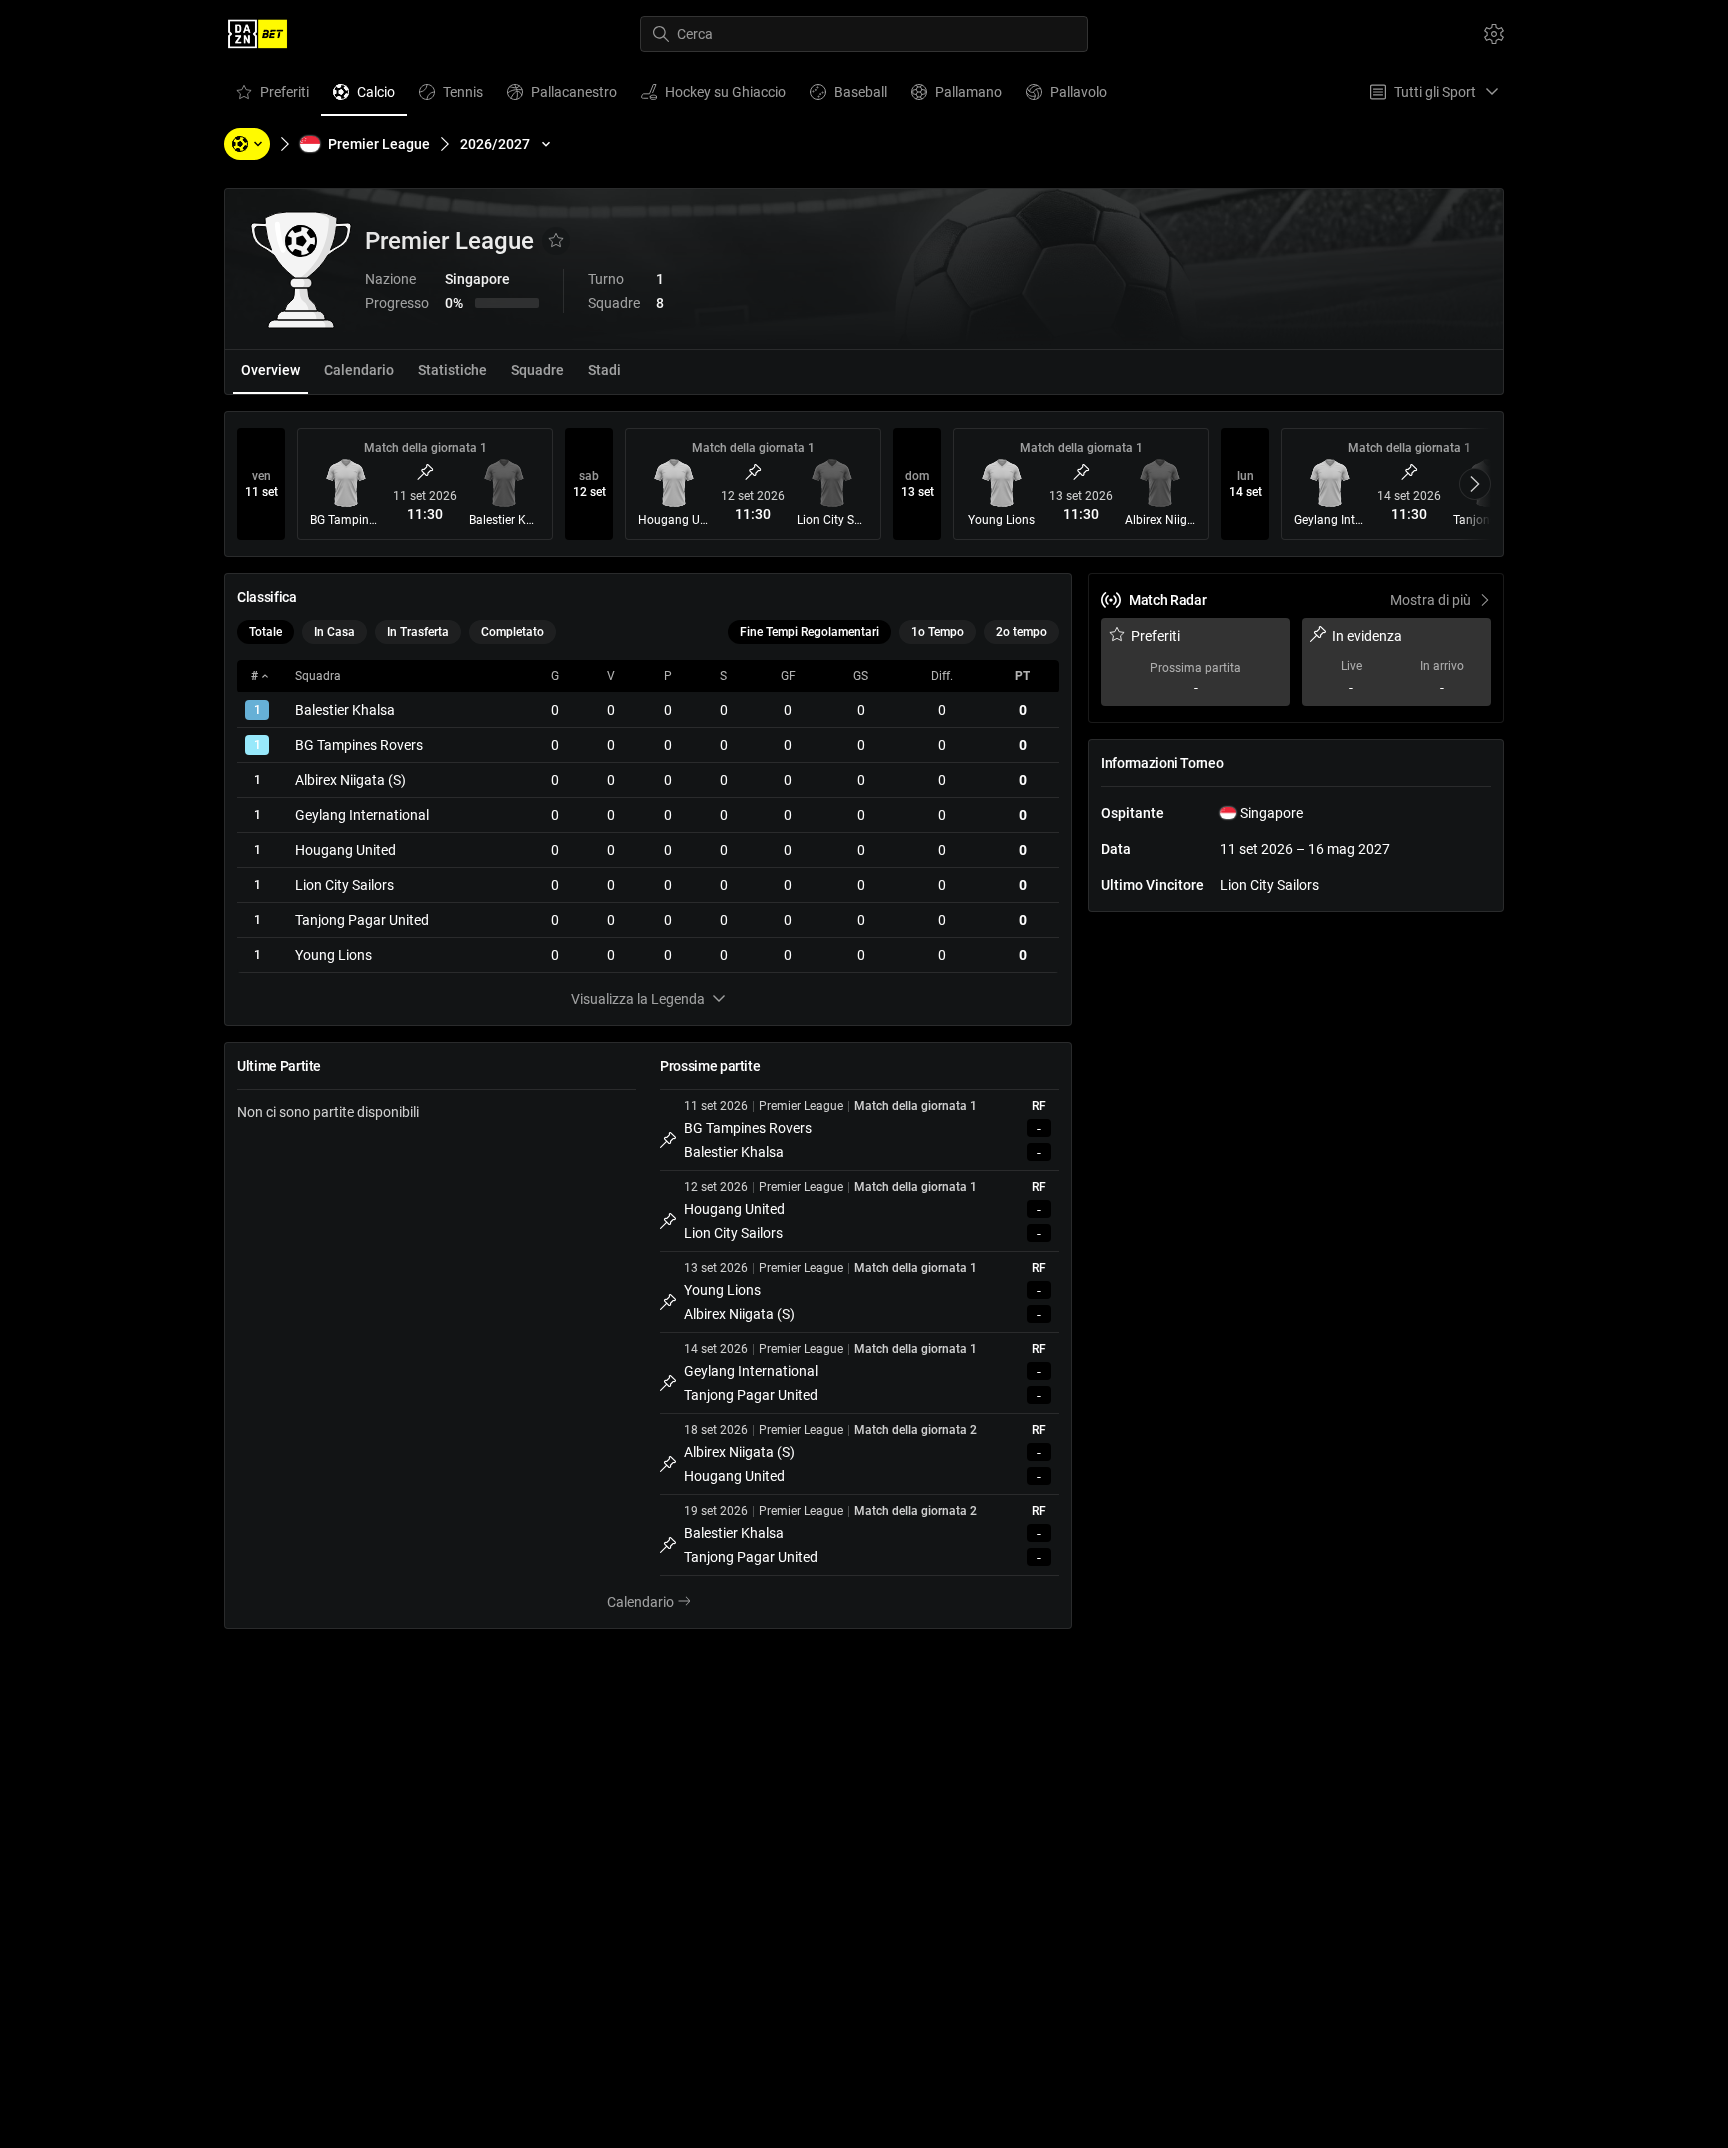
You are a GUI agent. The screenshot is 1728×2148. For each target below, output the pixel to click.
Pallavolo (1066, 97)
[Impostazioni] (1494, 34)
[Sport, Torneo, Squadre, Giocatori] (247, 144)
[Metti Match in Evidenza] (425, 472)
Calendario (661, 1603)
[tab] (270, 372)
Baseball (848, 97)
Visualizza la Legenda (638, 999)
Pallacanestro (561, 97)
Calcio (363, 97)
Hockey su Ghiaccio (713, 97)
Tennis (450, 97)
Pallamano (956, 97)
